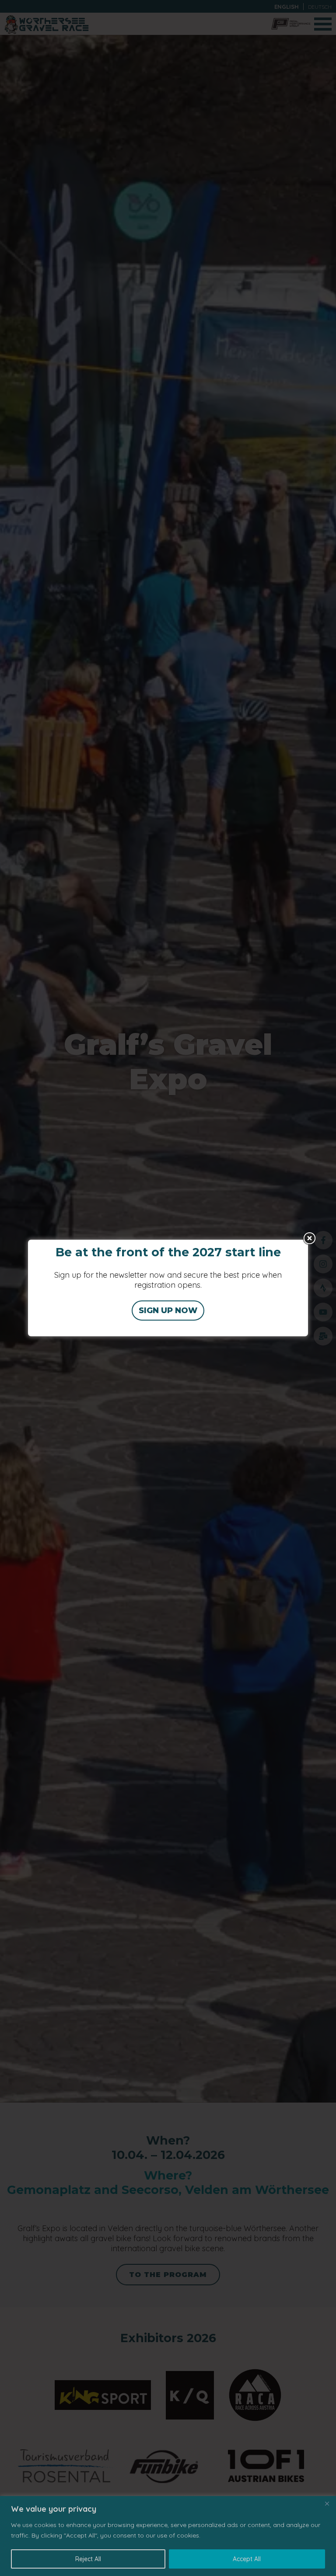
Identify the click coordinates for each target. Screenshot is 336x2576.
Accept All (247, 2559)
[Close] (327, 2503)
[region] (168, 2536)
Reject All (88, 2559)
